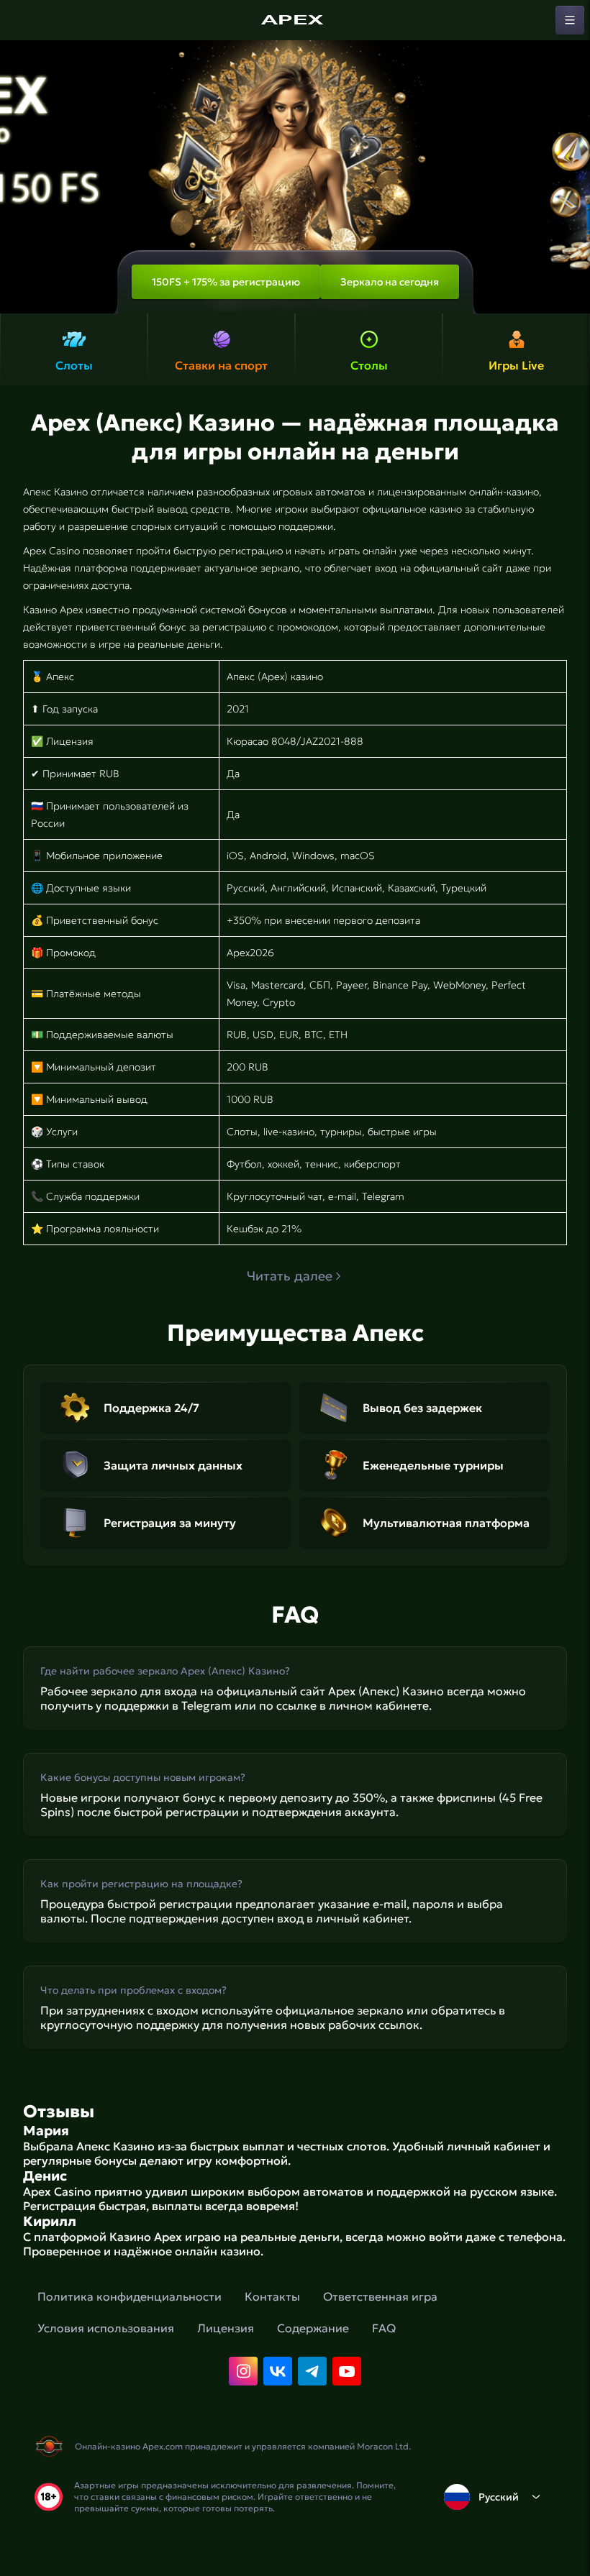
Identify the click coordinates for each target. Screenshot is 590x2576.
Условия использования (106, 2328)
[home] (295, 20)
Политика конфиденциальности (130, 2296)
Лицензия (226, 2328)
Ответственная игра (380, 2296)
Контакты (272, 2296)
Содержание (313, 2328)
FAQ (384, 2328)
